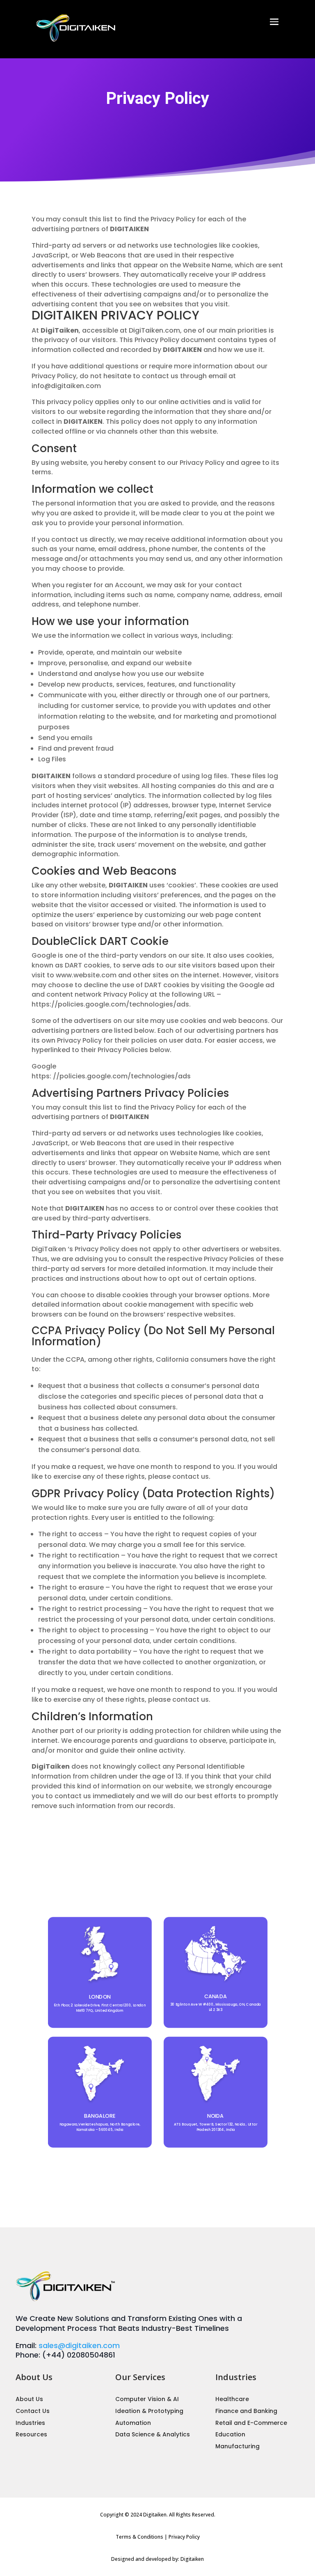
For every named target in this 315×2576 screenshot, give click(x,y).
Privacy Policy (184, 2537)
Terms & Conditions (139, 2537)
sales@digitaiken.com (79, 2345)
